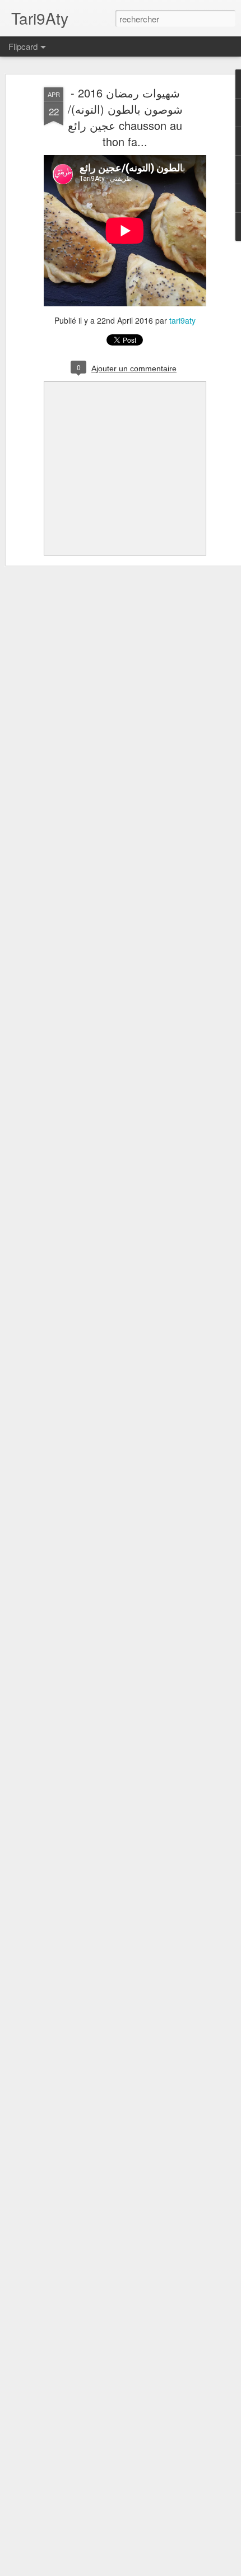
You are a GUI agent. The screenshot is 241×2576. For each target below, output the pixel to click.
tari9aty (182, 320)
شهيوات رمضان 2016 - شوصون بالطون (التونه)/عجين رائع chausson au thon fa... (125, 117)
